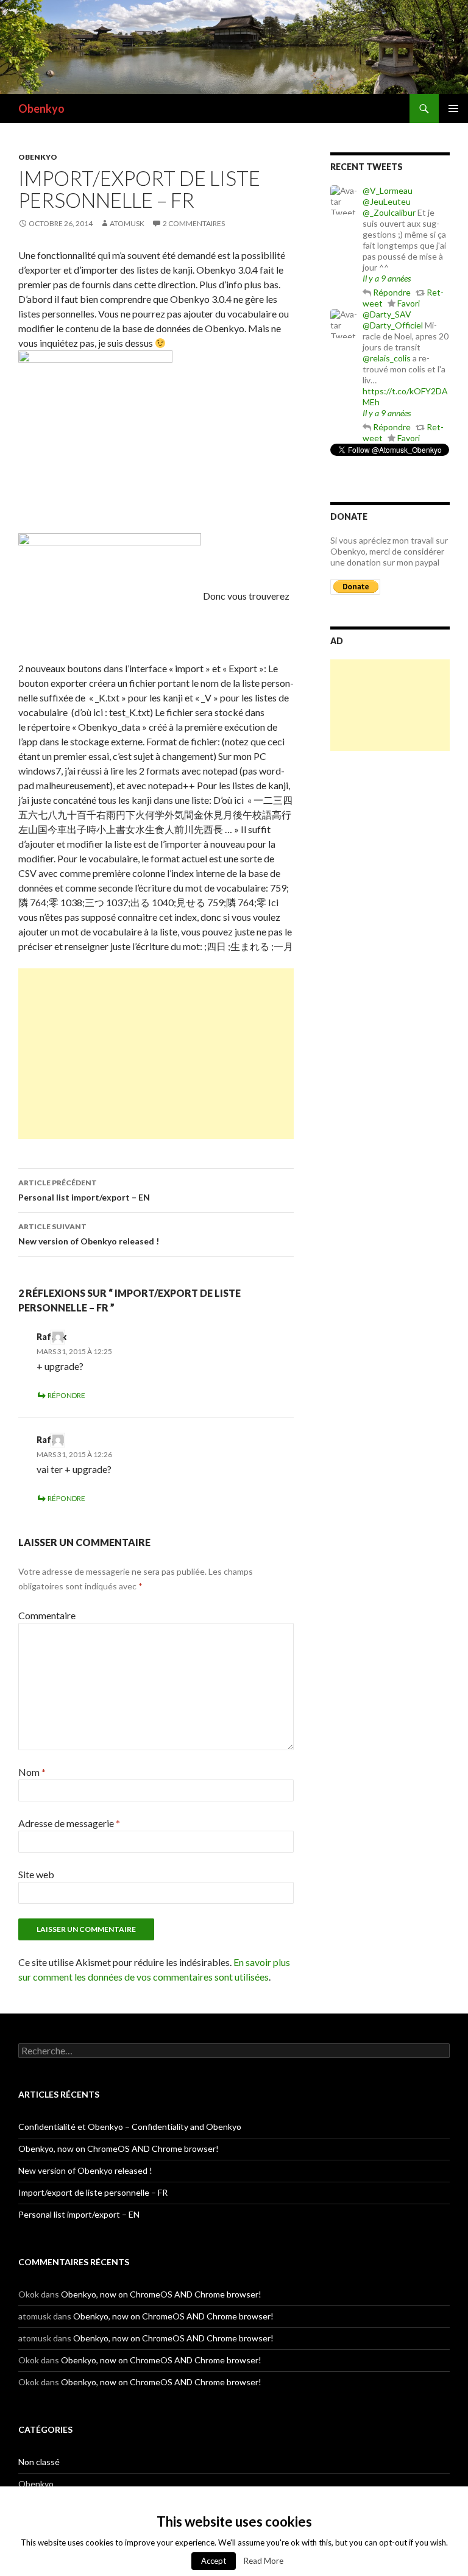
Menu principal (453, 108)
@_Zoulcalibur (389, 212)
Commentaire (47, 1615)
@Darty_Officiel (393, 325)
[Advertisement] (156, 1054)
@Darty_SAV (387, 314)
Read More (264, 2561)
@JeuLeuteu (387, 201)
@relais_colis (387, 358)
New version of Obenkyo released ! (89, 1234)
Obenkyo (41, 108)
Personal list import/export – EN (84, 1190)
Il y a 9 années (387, 278)
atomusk (127, 223)
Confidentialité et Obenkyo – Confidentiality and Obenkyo (130, 2127)
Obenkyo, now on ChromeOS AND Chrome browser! (119, 2148)
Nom (32, 1772)
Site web (36, 1874)
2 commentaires (194, 223)
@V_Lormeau (388, 190)
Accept (214, 2561)
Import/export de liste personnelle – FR (93, 2192)
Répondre (66, 1395)
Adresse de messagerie (69, 1823)
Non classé (39, 2462)
